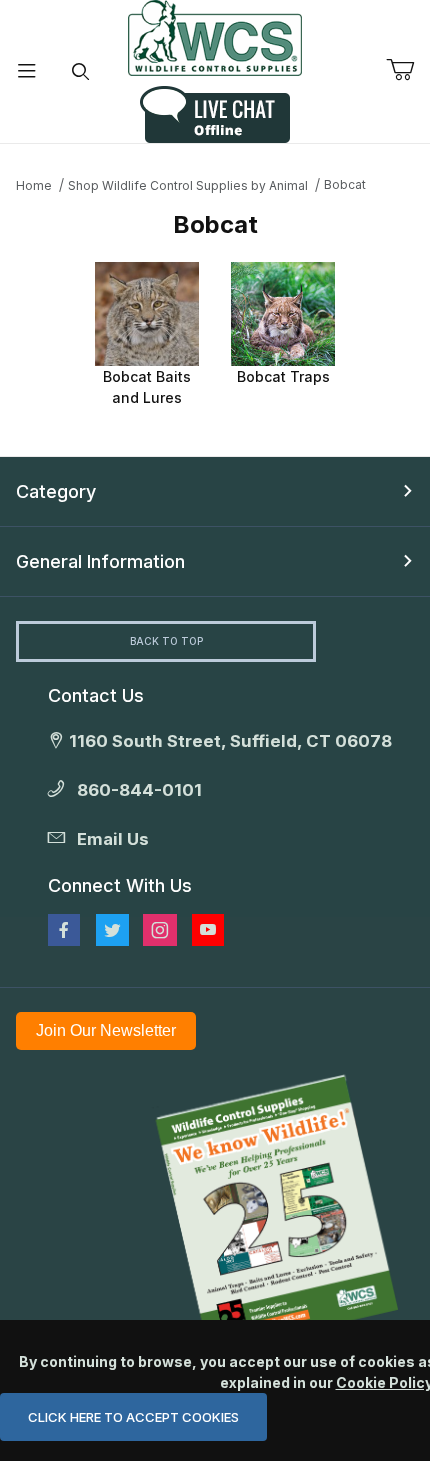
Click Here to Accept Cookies (133, 1417)
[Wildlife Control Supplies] (215, 38)
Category (56, 491)
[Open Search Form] (81, 71)
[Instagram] (160, 930)
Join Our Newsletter (106, 1030)
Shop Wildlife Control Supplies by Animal (188, 185)
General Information (100, 561)
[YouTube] (208, 930)
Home (34, 185)
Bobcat (345, 184)
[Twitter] (112, 930)
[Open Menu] (27, 71)
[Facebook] (64, 930)
